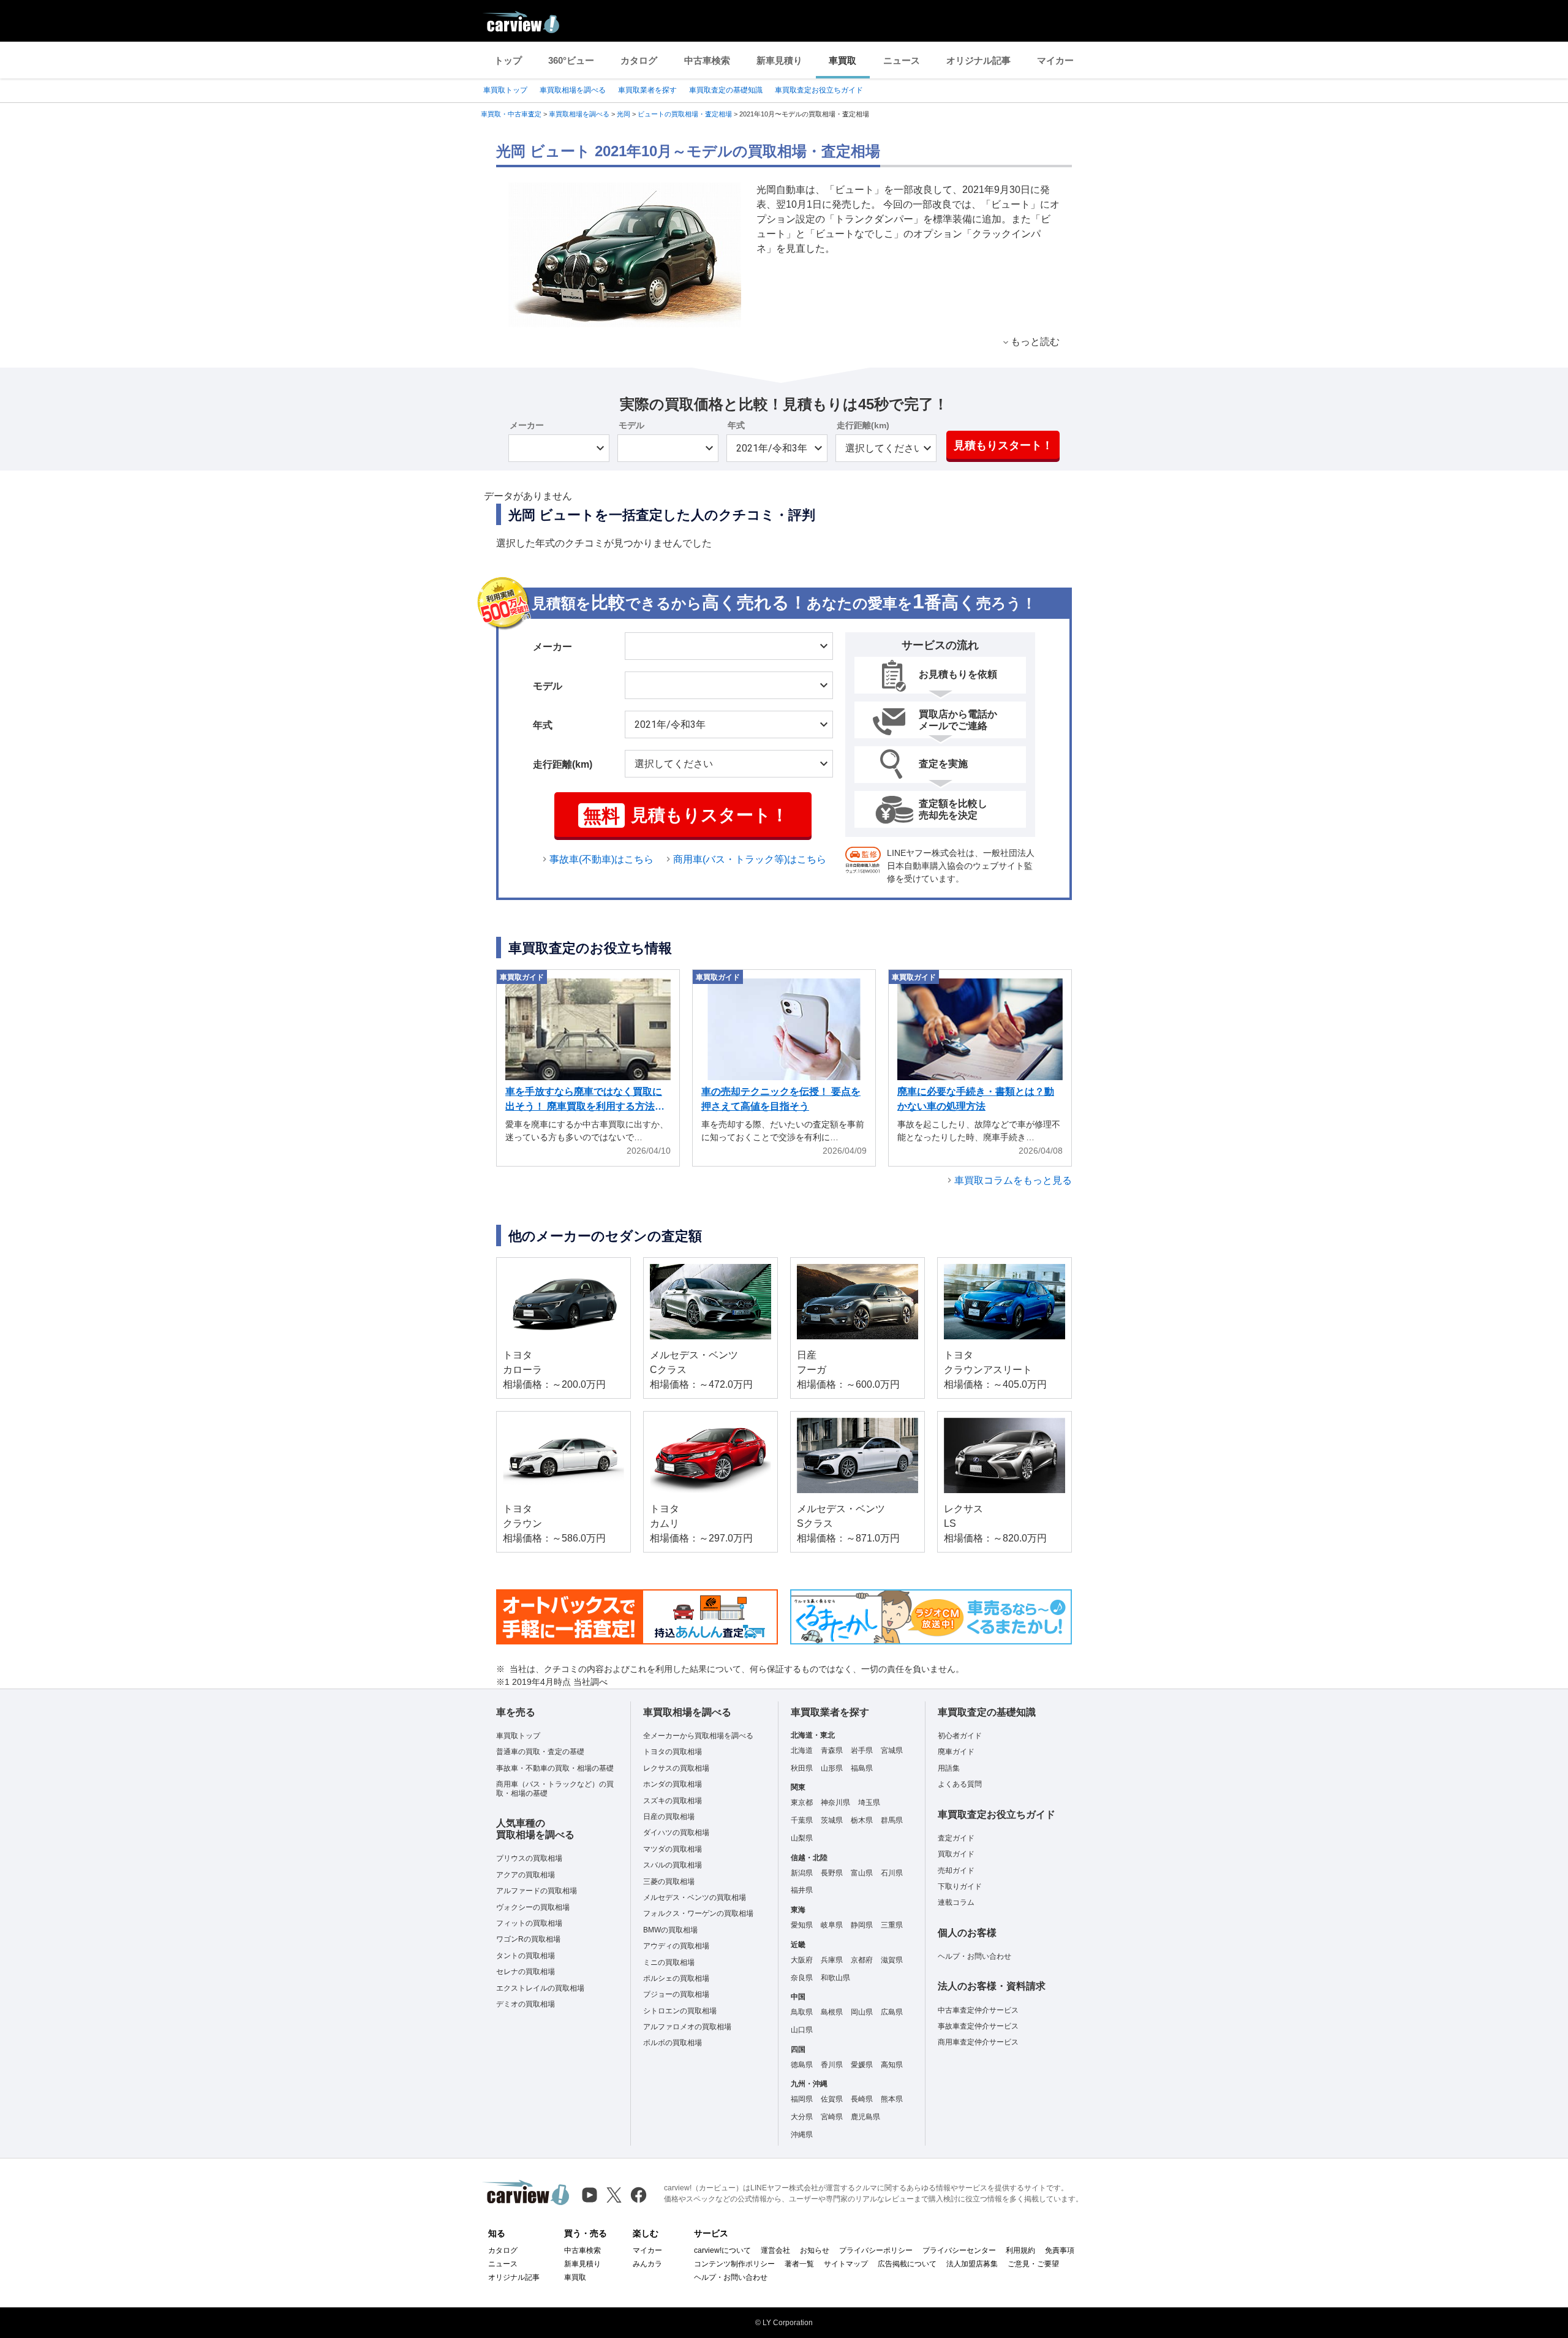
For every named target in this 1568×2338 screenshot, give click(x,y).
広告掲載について (907, 2264)
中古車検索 (707, 60)
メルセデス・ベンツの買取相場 (695, 1897)
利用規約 (1020, 2250)
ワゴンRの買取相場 (528, 1939)
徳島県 (802, 2065)
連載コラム (956, 1902)
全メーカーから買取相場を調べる (698, 1736)
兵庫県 (832, 1960)
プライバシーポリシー (876, 2250)
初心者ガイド (960, 1736)
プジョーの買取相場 (676, 1994)
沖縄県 (802, 2135)
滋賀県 (892, 1960)
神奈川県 (835, 1803)
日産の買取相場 (669, 1817)
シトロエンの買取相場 (680, 2011)
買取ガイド (956, 1854)
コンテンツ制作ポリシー (734, 2264)
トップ (508, 60)
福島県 (862, 1768)
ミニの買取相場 (669, 1962)
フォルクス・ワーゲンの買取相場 (698, 1913)
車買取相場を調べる (573, 90)
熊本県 (892, 2099)
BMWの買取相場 (670, 1930)
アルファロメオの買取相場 (687, 2027)
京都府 (862, 1960)
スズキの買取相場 (673, 1801)
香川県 (832, 2065)
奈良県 (802, 1978)
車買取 (842, 60)
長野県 (832, 1873)
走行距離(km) (863, 425)
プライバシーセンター (959, 2250)
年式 (736, 425)
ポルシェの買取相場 (676, 1978)
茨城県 (832, 1820)
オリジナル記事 (978, 60)
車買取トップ (505, 90)
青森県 (832, 1750)
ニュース (902, 60)
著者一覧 (799, 2264)
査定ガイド (956, 1838)
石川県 (892, 1873)
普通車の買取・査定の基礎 (540, 1752)
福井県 (802, 1890)
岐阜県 (832, 1925)
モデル (631, 425)
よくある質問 (960, 1784)
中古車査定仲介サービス (978, 2010)
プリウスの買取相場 (529, 1858)
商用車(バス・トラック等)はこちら (750, 859)
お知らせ (815, 2250)
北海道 (802, 1750)
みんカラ (647, 2264)
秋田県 (802, 1768)
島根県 (832, 2012)
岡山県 (862, 2012)
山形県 (832, 1768)
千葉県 (802, 1820)
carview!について (722, 2250)
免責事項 (1060, 2250)
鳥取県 (802, 2012)
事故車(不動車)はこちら (601, 859)
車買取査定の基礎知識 (726, 90)
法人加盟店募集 (972, 2264)
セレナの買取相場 (526, 1972)
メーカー (527, 425)
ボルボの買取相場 (673, 2043)
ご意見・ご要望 (1033, 2264)
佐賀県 (832, 2099)
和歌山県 (835, 1978)
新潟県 (802, 1873)
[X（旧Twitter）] (614, 2195)
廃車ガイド (956, 1752)
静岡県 (862, 1925)
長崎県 (862, 2099)
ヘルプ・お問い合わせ (974, 1956)
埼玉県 (869, 1803)
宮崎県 (832, 2117)
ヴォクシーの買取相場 (533, 1907)
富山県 (862, 1873)
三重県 (892, 1925)
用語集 (949, 1768)
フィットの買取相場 (529, 1923)
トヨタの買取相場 (673, 1752)
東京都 (802, 1803)
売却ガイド (956, 1871)
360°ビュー (571, 60)
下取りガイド (960, 1886)
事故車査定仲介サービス (978, 2026)
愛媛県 (862, 2065)
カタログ (639, 60)
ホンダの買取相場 (673, 1784)
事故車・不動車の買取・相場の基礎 (555, 1768)
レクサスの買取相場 (676, 1768)
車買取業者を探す (647, 90)
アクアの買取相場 (526, 1875)
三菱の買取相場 (669, 1882)
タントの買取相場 (526, 1956)
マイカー (1055, 60)
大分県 (802, 2117)
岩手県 (862, 1750)
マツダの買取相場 (673, 1849)
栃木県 (862, 1820)
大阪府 (802, 1960)
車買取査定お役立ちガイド (819, 90)
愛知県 (802, 1925)
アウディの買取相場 (676, 1946)
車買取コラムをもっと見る (1013, 1180)
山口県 (802, 2030)
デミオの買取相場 (526, 2004)
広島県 (892, 2012)
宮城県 (892, 1750)
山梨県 (802, 1838)
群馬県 (892, 1820)
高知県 (892, 2065)
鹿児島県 (865, 2117)
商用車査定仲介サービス (978, 2042)
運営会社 (775, 2250)
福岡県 (802, 2099)
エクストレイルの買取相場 (540, 1988)
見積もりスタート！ (1003, 445)
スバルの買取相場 (673, 1865)
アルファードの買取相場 (537, 1891)
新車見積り (779, 60)
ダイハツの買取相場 (676, 1833)
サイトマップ (846, 2264)
